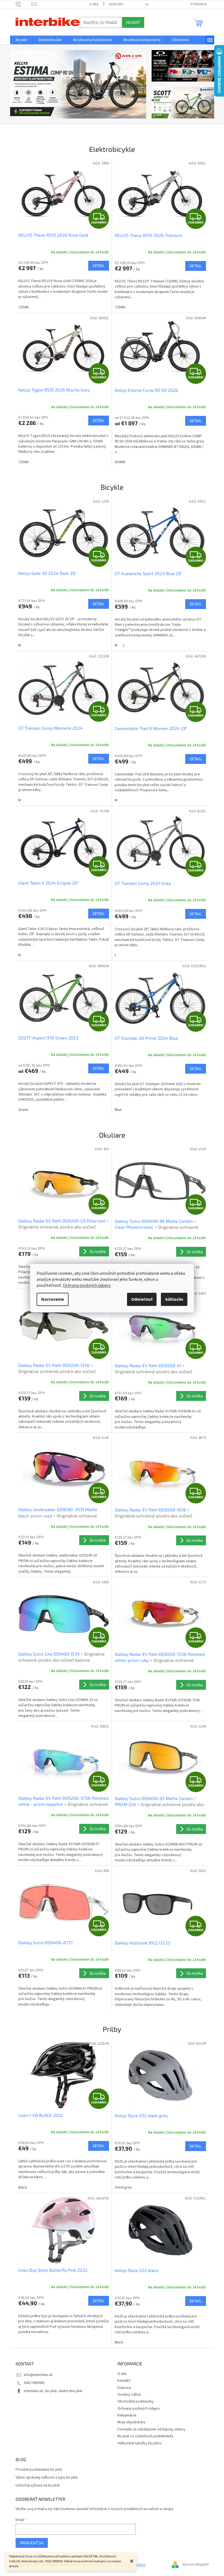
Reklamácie (125, 2415)
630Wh (118, 462)
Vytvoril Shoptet (193, 2565)
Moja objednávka (129, 2422)
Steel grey (121, 2187)
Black (20, 2187)
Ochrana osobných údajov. (85, 1285)
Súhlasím (172, 1299)
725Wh (21, 307)
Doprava (122, 2388)
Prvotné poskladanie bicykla (36, 2470)
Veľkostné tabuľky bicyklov (138, 2443)
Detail (97, 266)
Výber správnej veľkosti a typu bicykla (44, 2478)
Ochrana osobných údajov (137, 2409)
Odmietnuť (140, 1299)
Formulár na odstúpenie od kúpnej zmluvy (150, 2429)
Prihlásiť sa (30, 2543)
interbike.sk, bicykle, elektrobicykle (51, 2391)
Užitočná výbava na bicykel (35, 2486)
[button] (18, 84)
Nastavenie (51, 1299)
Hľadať (131, 22)
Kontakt (114, 4)
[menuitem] (19, 40)
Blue (116, 1110)
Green (21, 1110)
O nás (92, 4)
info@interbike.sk (36, 2375)
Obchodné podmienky (134, 2401)
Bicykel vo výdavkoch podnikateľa (143, 2436)
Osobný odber (127, 2395)
